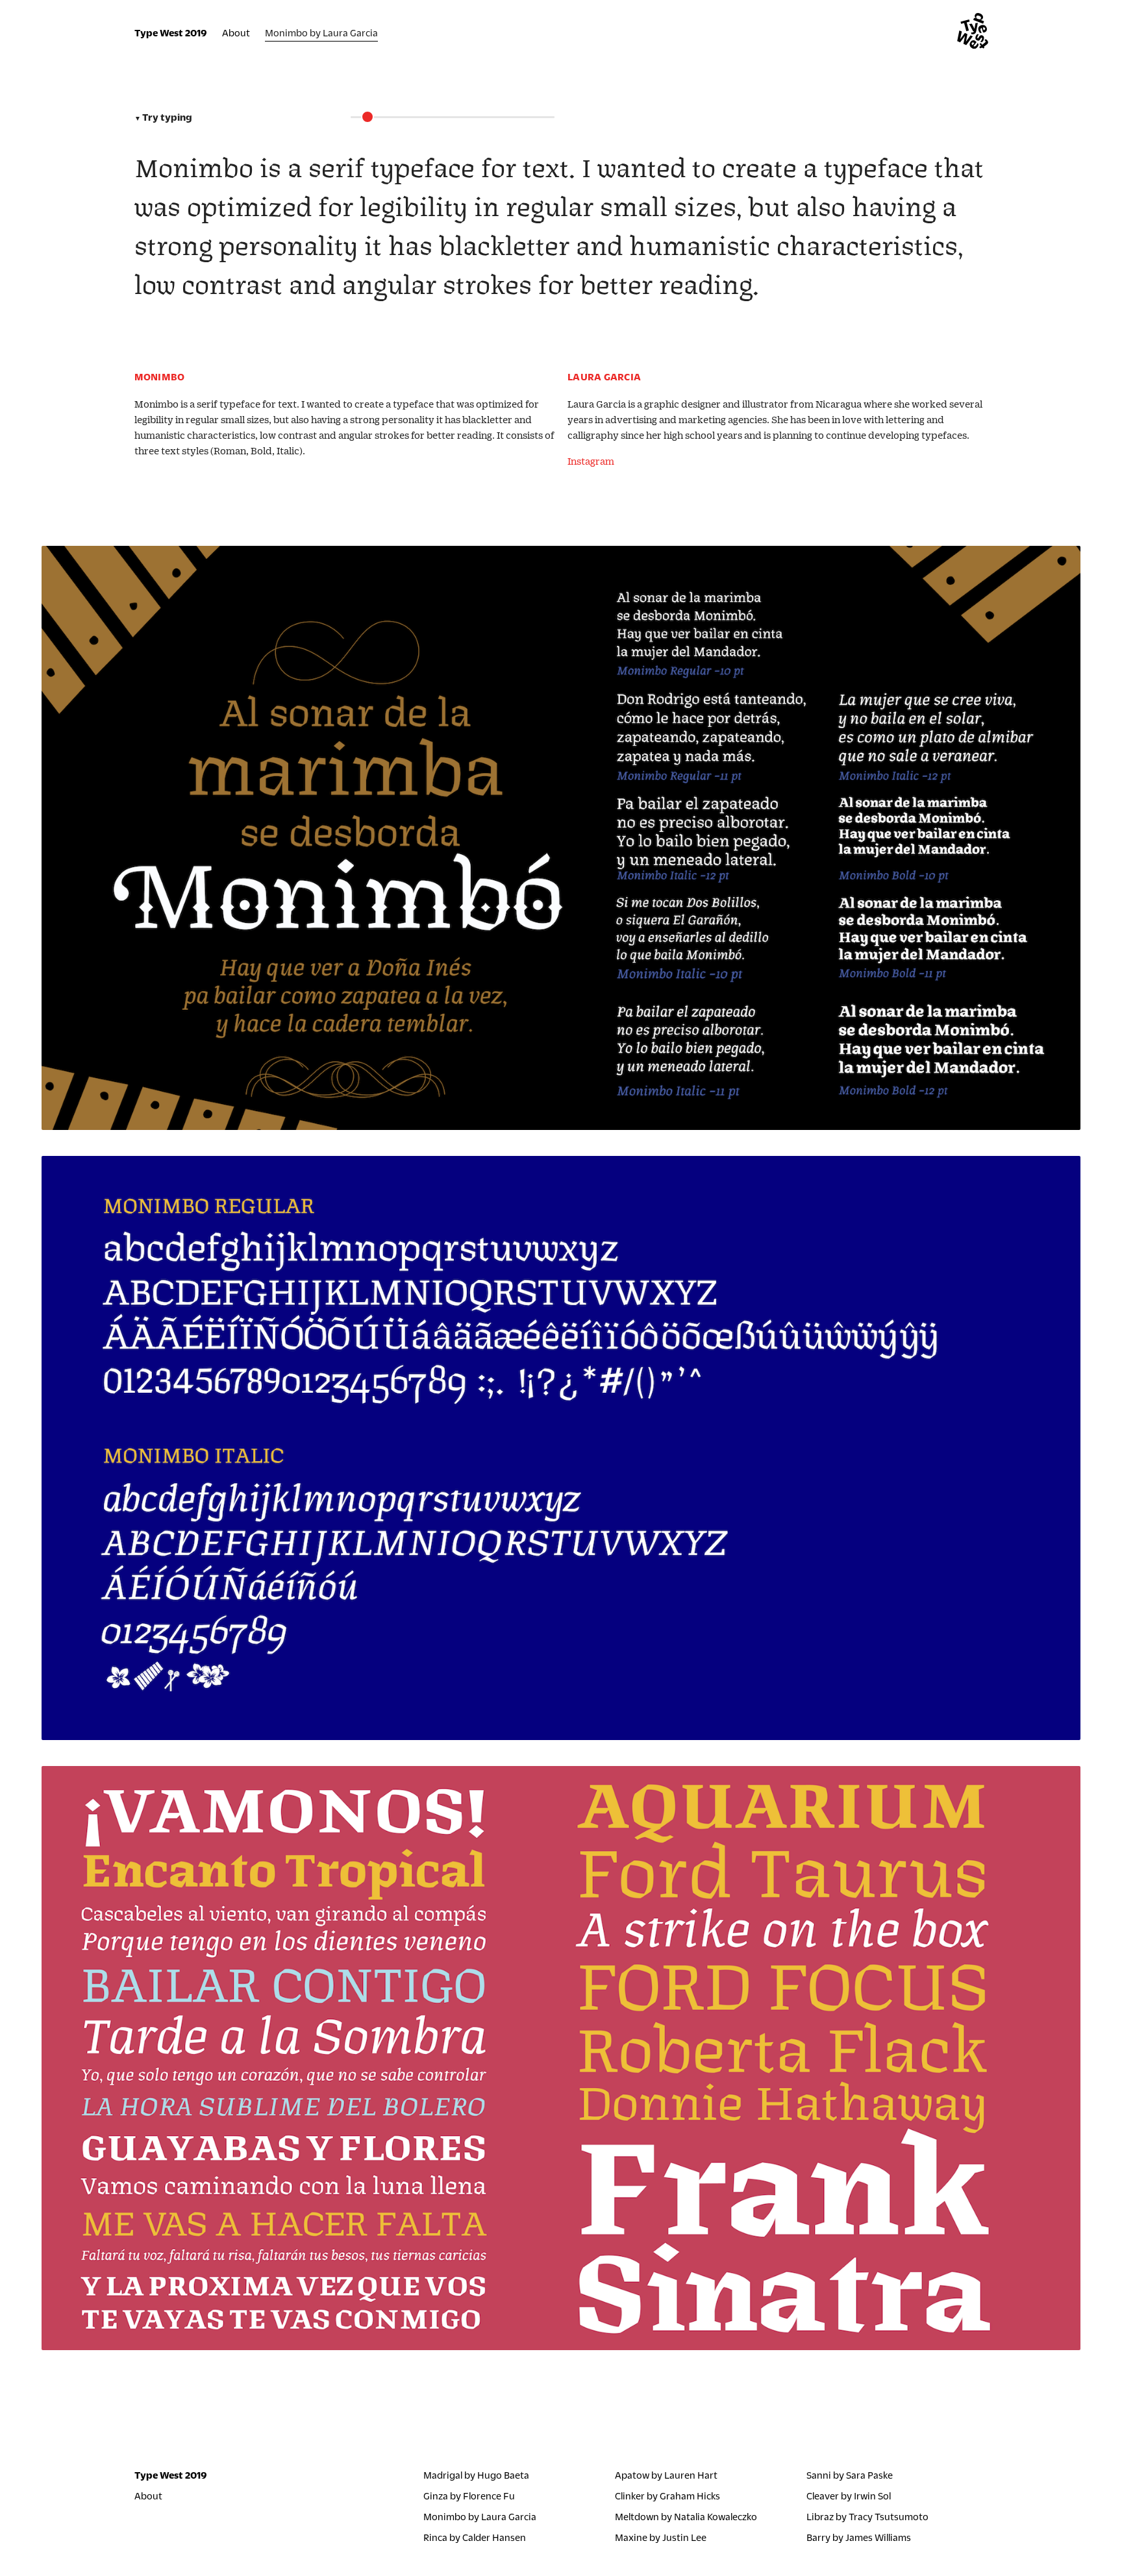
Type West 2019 (171, 33)
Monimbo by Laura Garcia (480, 2516)
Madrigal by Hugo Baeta (476, 2474)
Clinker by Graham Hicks (667, 2495)
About (236, 33)
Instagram (591, 460)
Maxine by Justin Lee (661, 2537)
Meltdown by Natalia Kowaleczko (686, 2516)
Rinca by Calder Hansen (475, 2537)
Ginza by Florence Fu (469, 2495)
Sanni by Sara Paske (850, 2474)
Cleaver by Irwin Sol (849, 2495)
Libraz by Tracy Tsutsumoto (867, 2516)
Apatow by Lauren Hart (666, 2474)
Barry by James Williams (859, 2537)
